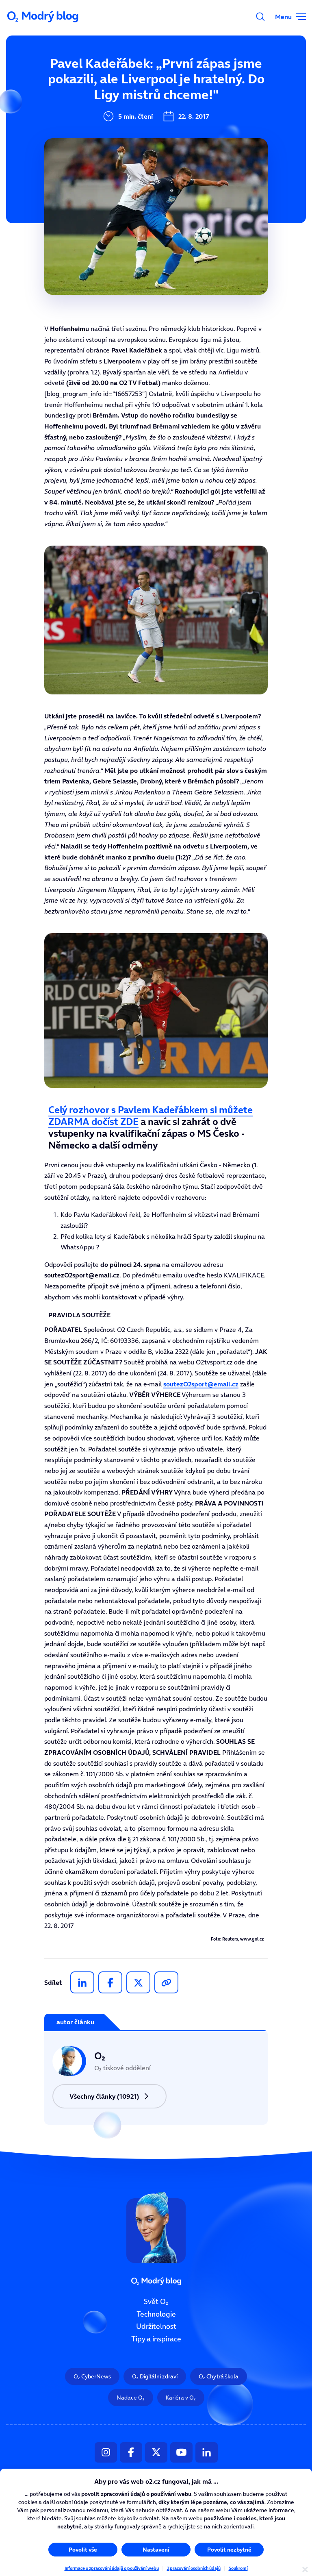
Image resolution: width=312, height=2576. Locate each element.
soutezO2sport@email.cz (201, 1384)
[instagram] (106, 2452)
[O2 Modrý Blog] (43, 17)
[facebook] (110, 1982)
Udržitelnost (156, 2326)
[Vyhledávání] (260, 17)
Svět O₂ (156, 2302)
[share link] (166, 1982)
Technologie (156, 2314)
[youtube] (181, 2452)
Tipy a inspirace (156, 2339)
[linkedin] (82, 1982)
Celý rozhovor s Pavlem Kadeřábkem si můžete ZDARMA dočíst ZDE (151, 1116)
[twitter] (138, 1982)
